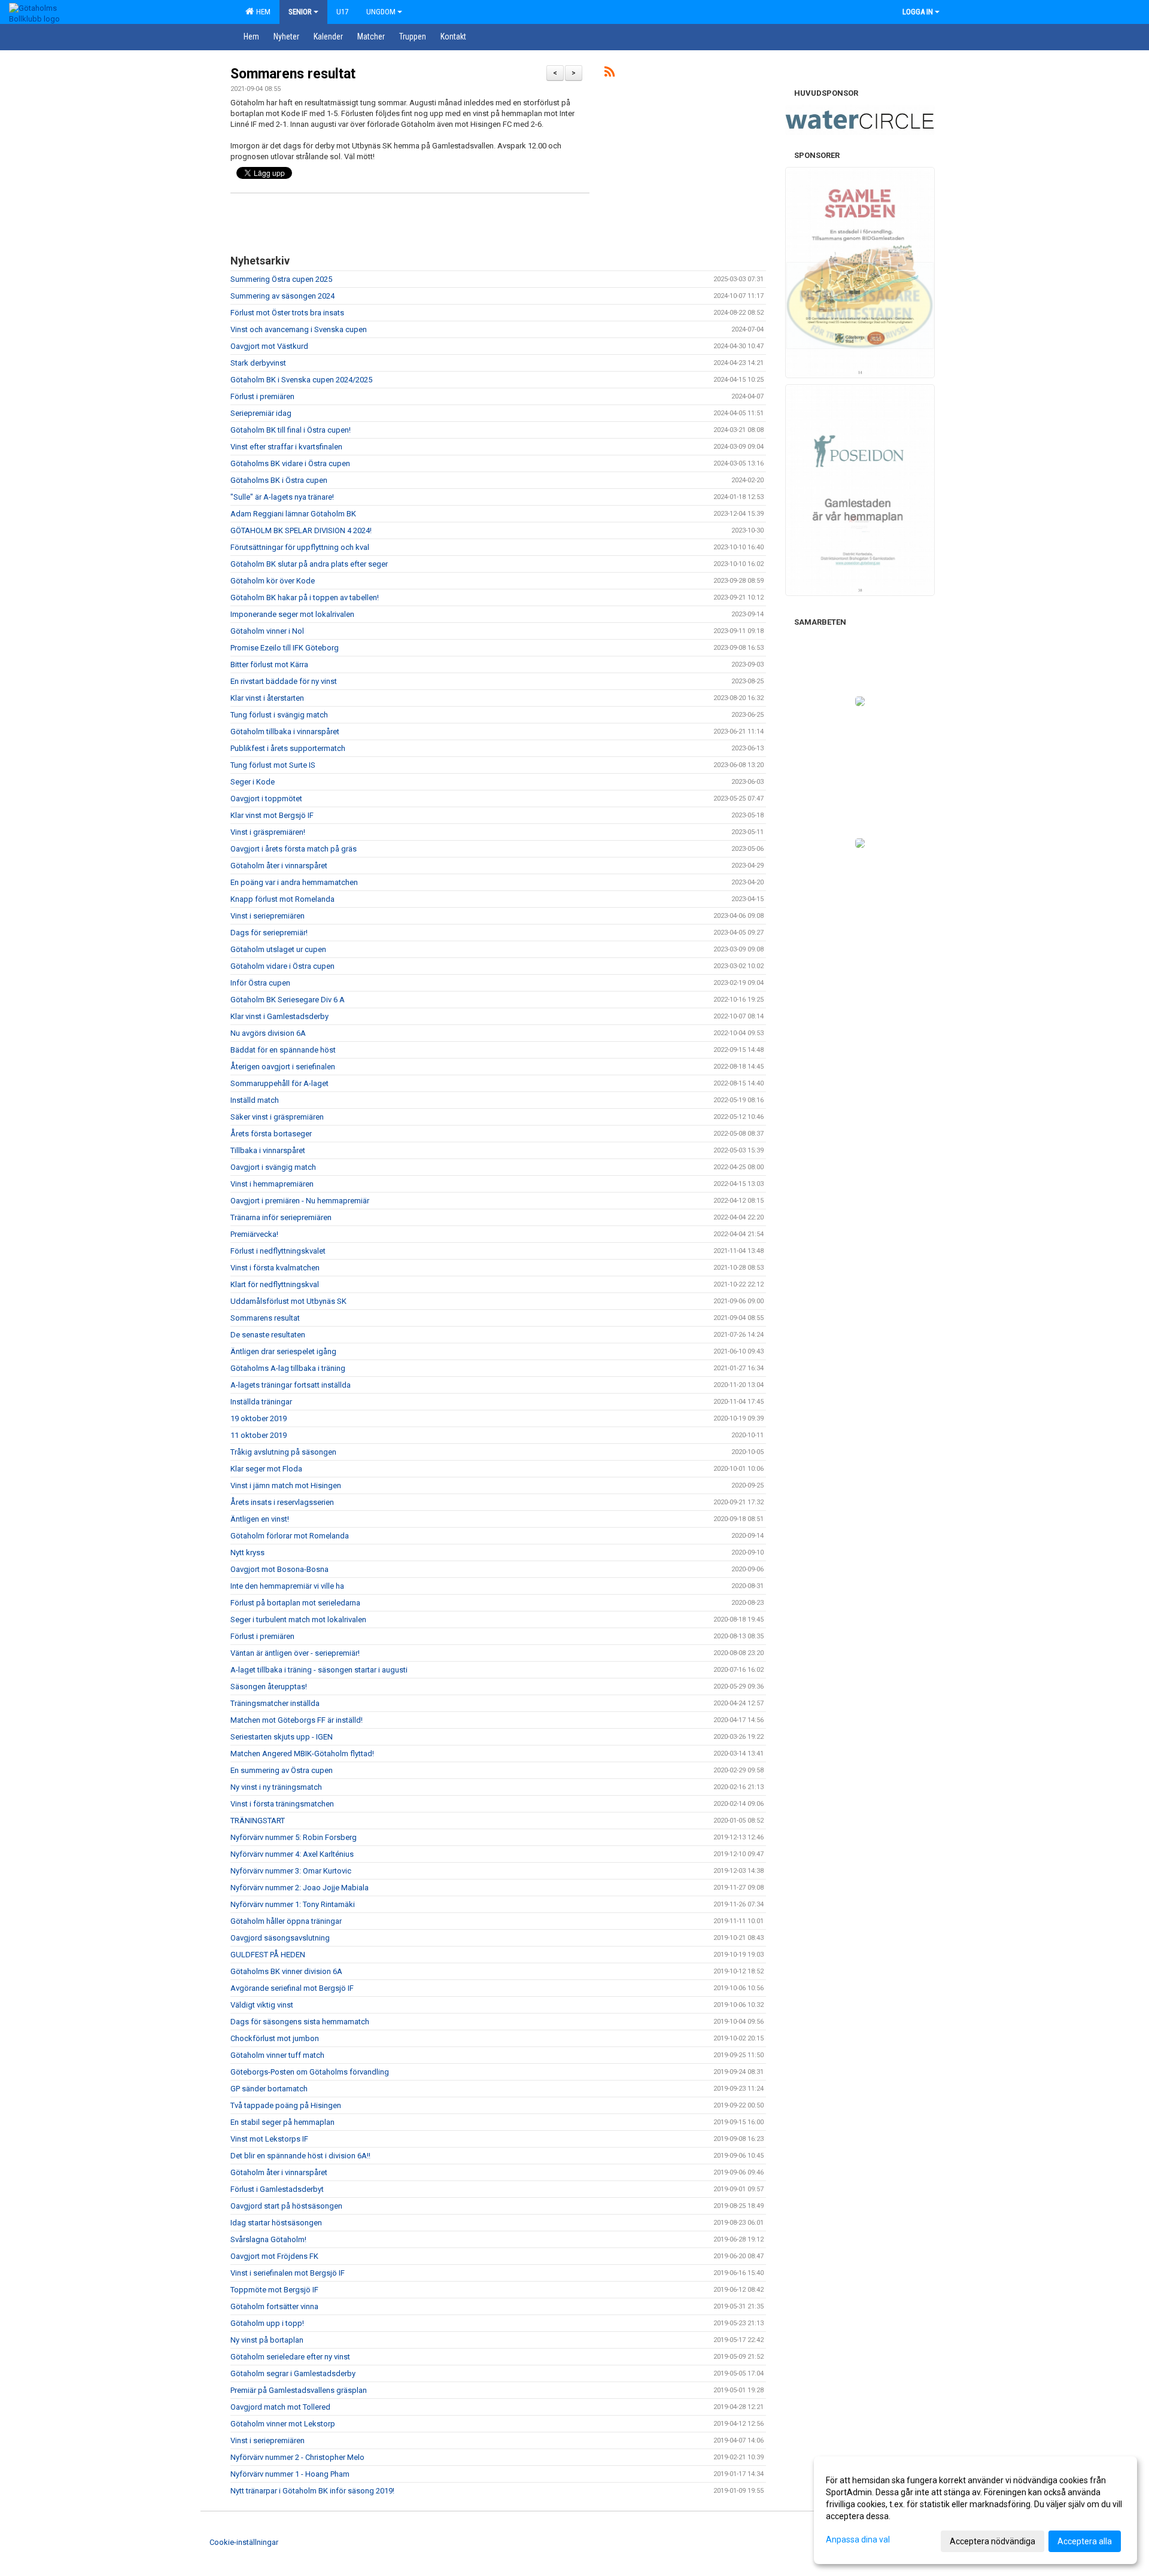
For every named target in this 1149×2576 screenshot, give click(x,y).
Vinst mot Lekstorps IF (269, 2139)
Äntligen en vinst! (260, 1519)
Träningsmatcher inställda (275, 1703)
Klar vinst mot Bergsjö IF (272, 815)
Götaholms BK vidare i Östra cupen (290, 463)
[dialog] (975, 2510)
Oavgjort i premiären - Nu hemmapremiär (300, 1201)
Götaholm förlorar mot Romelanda (290, 1536)
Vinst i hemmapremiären (272, 1184)
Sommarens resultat (293, 74)
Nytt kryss (247, 1552)
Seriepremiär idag (261, 413)
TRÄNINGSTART (258, 1821)
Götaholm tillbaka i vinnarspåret (285, 732)
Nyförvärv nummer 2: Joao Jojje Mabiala (300, 1888)
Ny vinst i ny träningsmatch (276, 1787)
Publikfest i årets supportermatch (288, 748)
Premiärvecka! (254, 1234)
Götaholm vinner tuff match (277, 2055)
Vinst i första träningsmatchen (282, 1804)
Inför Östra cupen (260, 983)
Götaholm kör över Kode (273, 581)
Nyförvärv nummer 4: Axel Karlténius (292, 1854)
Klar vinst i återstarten (267, 698)
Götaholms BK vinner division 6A (286, 1971)
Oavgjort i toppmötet (266, 799)
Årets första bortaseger (271, 1134)
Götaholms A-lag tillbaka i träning (288, 1368)
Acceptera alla (1085, 2541)
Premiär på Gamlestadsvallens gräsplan (299, 2390)
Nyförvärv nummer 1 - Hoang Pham (290, 2474)
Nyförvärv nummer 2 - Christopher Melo (297, 2457)
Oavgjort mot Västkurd (269, 346)
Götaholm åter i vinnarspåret (279, 866)
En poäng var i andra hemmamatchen (294, 882)
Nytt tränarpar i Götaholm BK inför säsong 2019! (312, 2491)
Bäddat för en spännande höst (283, 1050)
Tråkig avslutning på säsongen (283, 1452)
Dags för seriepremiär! (269, 933)
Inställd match (255, 1100)
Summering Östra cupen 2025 (281, 279)
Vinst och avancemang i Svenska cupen (299, 329)
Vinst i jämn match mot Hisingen (286, 1485)
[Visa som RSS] (610, 74)
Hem (262, 12)
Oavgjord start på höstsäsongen (286, 2206)
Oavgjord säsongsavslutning (280, 1938)
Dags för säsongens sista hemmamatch (300, 2022)
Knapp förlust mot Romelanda (282, 899)
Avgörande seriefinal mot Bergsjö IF (292, 1988)
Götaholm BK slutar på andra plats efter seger (309, 564)
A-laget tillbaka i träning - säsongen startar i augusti (319, 1670)
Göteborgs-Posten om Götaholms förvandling (310, 2072)
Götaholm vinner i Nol (267, 631)
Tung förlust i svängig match (279, 715)
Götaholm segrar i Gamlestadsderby (293, 2373)
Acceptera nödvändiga (993, 2541)
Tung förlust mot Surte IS (273, 765)
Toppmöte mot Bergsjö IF (274, 2290)
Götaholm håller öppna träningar (286, 1921)
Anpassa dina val (858, 2539)
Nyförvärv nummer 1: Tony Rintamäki (293, 1904)
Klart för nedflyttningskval (275, 1284)
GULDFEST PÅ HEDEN (268, 1955)
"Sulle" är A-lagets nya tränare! (282, 497)
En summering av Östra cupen (282, 1770)
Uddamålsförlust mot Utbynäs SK (288, 1301)
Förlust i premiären (262, 396)
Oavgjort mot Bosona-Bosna (279, 1569)
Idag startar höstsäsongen (276, 2223)
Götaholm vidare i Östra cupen (282, 966)
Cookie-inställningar (244, 2542)
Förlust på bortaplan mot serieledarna (295, 1603)
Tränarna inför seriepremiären (281, 1217)
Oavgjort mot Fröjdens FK (274, 2256)
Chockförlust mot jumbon (275, 2038)
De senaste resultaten (268, 1335)
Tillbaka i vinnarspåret (268, 1150)
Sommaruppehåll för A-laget (279, 1083)
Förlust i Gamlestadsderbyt (277, 2189)
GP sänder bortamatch (269, 2089)
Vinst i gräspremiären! (268, 832)
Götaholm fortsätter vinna (274, 2306)
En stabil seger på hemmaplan (282, 2122)
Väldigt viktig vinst (262, 2005)
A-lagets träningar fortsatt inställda (291, 1385)
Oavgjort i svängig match (273, 1167)
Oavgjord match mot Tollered (280, 2407)
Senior (300, 12)
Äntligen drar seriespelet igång (283, 1351)
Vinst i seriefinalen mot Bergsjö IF (288, 2273)
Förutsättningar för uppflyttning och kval (300, 547)
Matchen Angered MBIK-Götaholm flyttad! (302, 1754)
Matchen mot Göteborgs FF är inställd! (297, 1720)
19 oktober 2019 (259, 1418)
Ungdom (381, 12)
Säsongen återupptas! (269, 1687)
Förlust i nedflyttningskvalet (278, 1251)
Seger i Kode (253, 782)
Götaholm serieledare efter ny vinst (290, 2357)
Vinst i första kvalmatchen (275, 1268)
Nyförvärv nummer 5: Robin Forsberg (294, 1837)
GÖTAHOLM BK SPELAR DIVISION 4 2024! (301, 530)
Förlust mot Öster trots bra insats (287, 313)
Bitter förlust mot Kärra (269, 664)
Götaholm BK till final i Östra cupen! (291, 430)
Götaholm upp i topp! (267, 2323)
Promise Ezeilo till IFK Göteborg (285, 648)
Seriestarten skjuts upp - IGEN (282, 1737)
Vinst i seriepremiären (268, 916)
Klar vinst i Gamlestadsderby (279, 1016)
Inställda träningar (261, 1402)
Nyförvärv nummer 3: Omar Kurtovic (291, 1871)
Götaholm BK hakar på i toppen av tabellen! (305, 597)
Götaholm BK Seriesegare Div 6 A (288, 1000)
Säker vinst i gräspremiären (277, 1117)
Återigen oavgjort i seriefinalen (283, 1067)
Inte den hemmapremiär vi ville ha (287, 1586)
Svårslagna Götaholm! (268, 2239)
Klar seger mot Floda (266, 1469)
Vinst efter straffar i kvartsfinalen (286, 447)
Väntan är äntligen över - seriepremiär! (295, 1653)
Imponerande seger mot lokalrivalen (292, 614)
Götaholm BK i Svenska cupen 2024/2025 (301, 380)
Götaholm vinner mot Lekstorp (283, 2424)
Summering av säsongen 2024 (282, 296)
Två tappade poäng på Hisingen (286, 2105)
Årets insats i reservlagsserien (282, 1502)
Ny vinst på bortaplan (267, 2340)
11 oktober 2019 (259, 1435)
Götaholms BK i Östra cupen (279, 480)
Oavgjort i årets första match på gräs (294, 849)
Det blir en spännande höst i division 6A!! (300, 2156)
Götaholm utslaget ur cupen (278, 949)
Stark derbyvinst (258, 363)
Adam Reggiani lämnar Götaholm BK (293, 514)
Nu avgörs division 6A (268, 1033)
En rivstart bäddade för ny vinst (284, 681)
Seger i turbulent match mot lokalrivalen (298, 1619)
